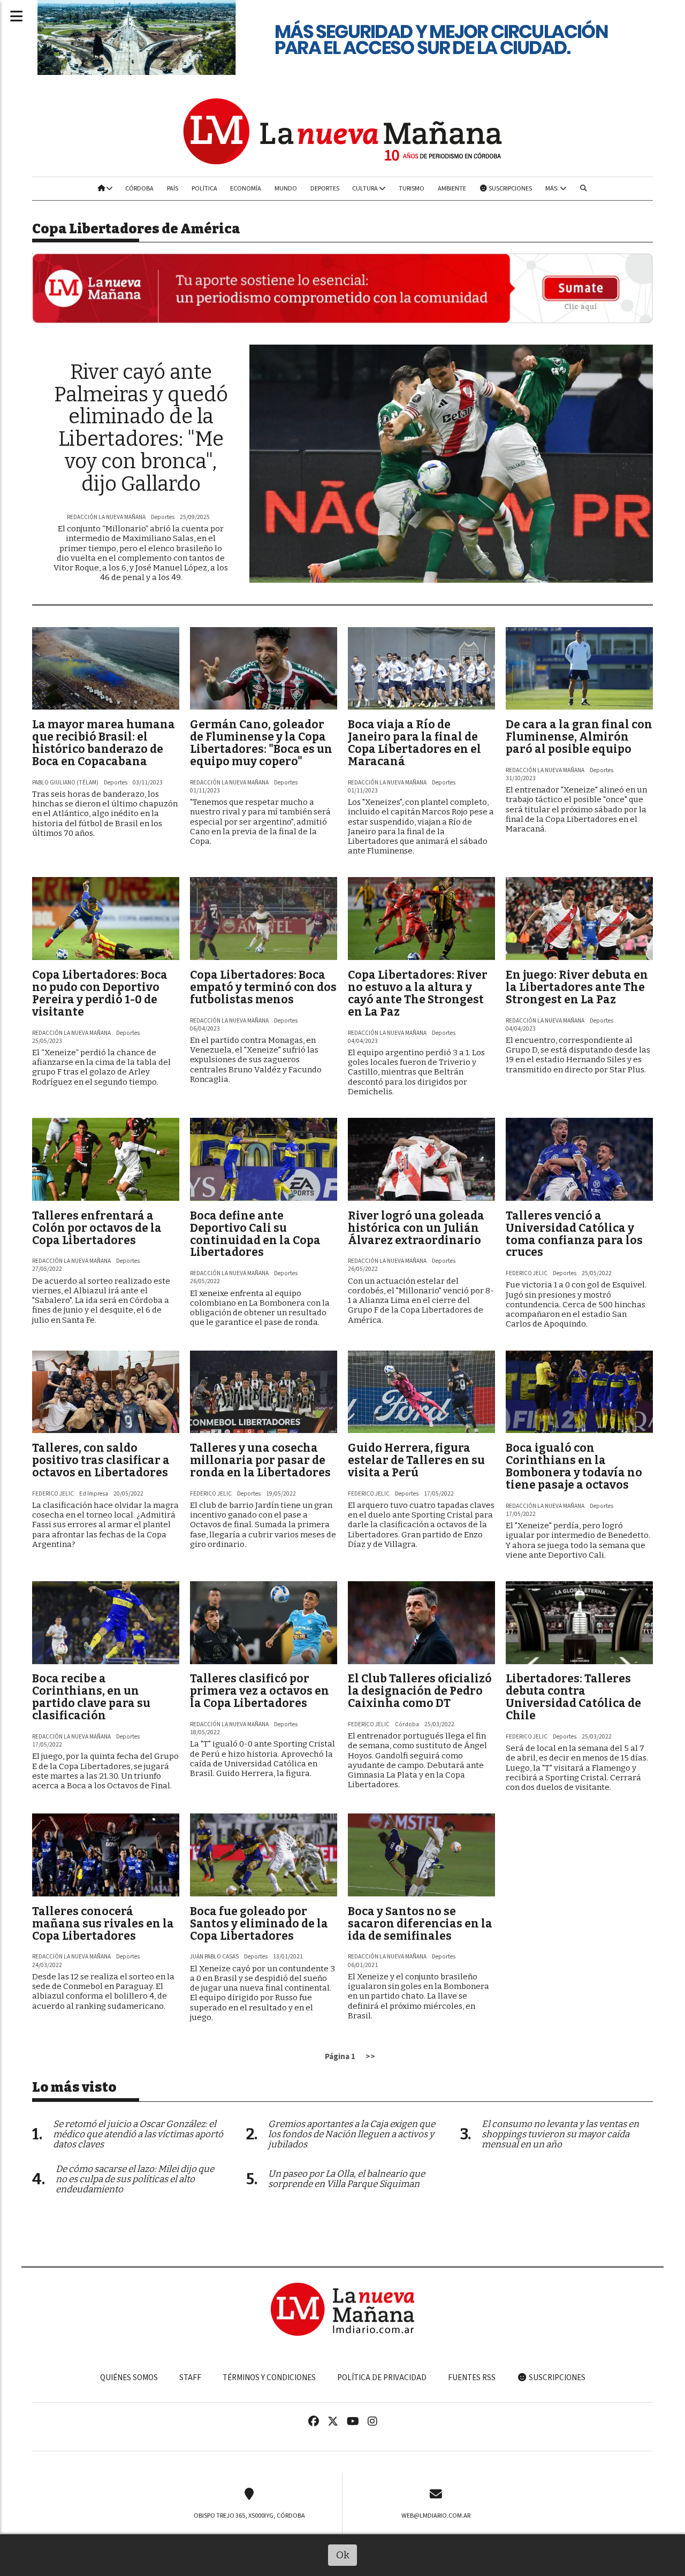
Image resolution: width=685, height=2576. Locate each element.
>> (370, 2056)
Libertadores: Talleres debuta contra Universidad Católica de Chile (573, 1697)
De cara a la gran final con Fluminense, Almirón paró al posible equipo (579, 737)
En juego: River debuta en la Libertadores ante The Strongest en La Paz (577, 987)
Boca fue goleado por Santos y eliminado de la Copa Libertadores (259, 1924)
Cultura (366, 188)
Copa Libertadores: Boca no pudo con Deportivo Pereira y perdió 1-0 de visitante (100, 993)
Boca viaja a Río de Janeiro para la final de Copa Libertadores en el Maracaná (414, 743)
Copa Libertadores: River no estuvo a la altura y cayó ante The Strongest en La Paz (418, 993)
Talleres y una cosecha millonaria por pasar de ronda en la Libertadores (260, 1460)
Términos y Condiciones (269, 2377)
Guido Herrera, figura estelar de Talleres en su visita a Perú (416, 1460)
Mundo (286, 188)
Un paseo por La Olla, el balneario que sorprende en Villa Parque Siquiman (347, 2179)
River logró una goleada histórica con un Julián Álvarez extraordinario (416, 1228)
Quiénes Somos (129, 2377)
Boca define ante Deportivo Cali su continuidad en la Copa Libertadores (255, 1234)
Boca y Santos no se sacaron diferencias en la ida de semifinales (420, 1924)
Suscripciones (510, 188)
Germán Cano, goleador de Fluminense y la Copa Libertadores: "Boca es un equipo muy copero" (261, 743)
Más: (553, 188)
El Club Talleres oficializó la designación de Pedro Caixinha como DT (420, 1691)
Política (204, 188)
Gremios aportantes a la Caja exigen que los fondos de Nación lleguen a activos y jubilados (352, 2134)
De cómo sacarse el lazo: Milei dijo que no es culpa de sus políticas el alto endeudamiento (135, 2179)
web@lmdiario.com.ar (436, 2516)
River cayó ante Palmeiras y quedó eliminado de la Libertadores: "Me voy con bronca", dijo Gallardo (141, 428)
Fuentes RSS (472, 2377)
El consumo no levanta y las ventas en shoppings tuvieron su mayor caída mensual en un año (560, 2134)
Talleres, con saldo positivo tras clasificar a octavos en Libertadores (101, 1460)
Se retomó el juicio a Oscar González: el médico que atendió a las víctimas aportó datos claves (138, 2134)
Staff (190, 2377)
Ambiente (452, 188)
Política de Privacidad (382, 2377)
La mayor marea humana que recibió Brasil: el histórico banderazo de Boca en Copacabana (104, 743)
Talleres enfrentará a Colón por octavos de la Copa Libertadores (97, 1228)
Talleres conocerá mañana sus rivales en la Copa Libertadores (103, 1924)
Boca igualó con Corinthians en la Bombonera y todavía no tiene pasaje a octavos (574, 1466)
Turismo (412, 188)
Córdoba (139, 188)
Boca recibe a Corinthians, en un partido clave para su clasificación (91, 1697)
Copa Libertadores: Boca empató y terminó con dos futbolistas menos (263, 987)
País (173, 188)
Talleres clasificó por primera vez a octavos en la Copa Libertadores (260, 1691)
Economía (246, 188)
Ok (343, 2555)
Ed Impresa (94, 1494)
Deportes (325, 188)
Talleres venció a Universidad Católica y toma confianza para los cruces (574, 1234)
